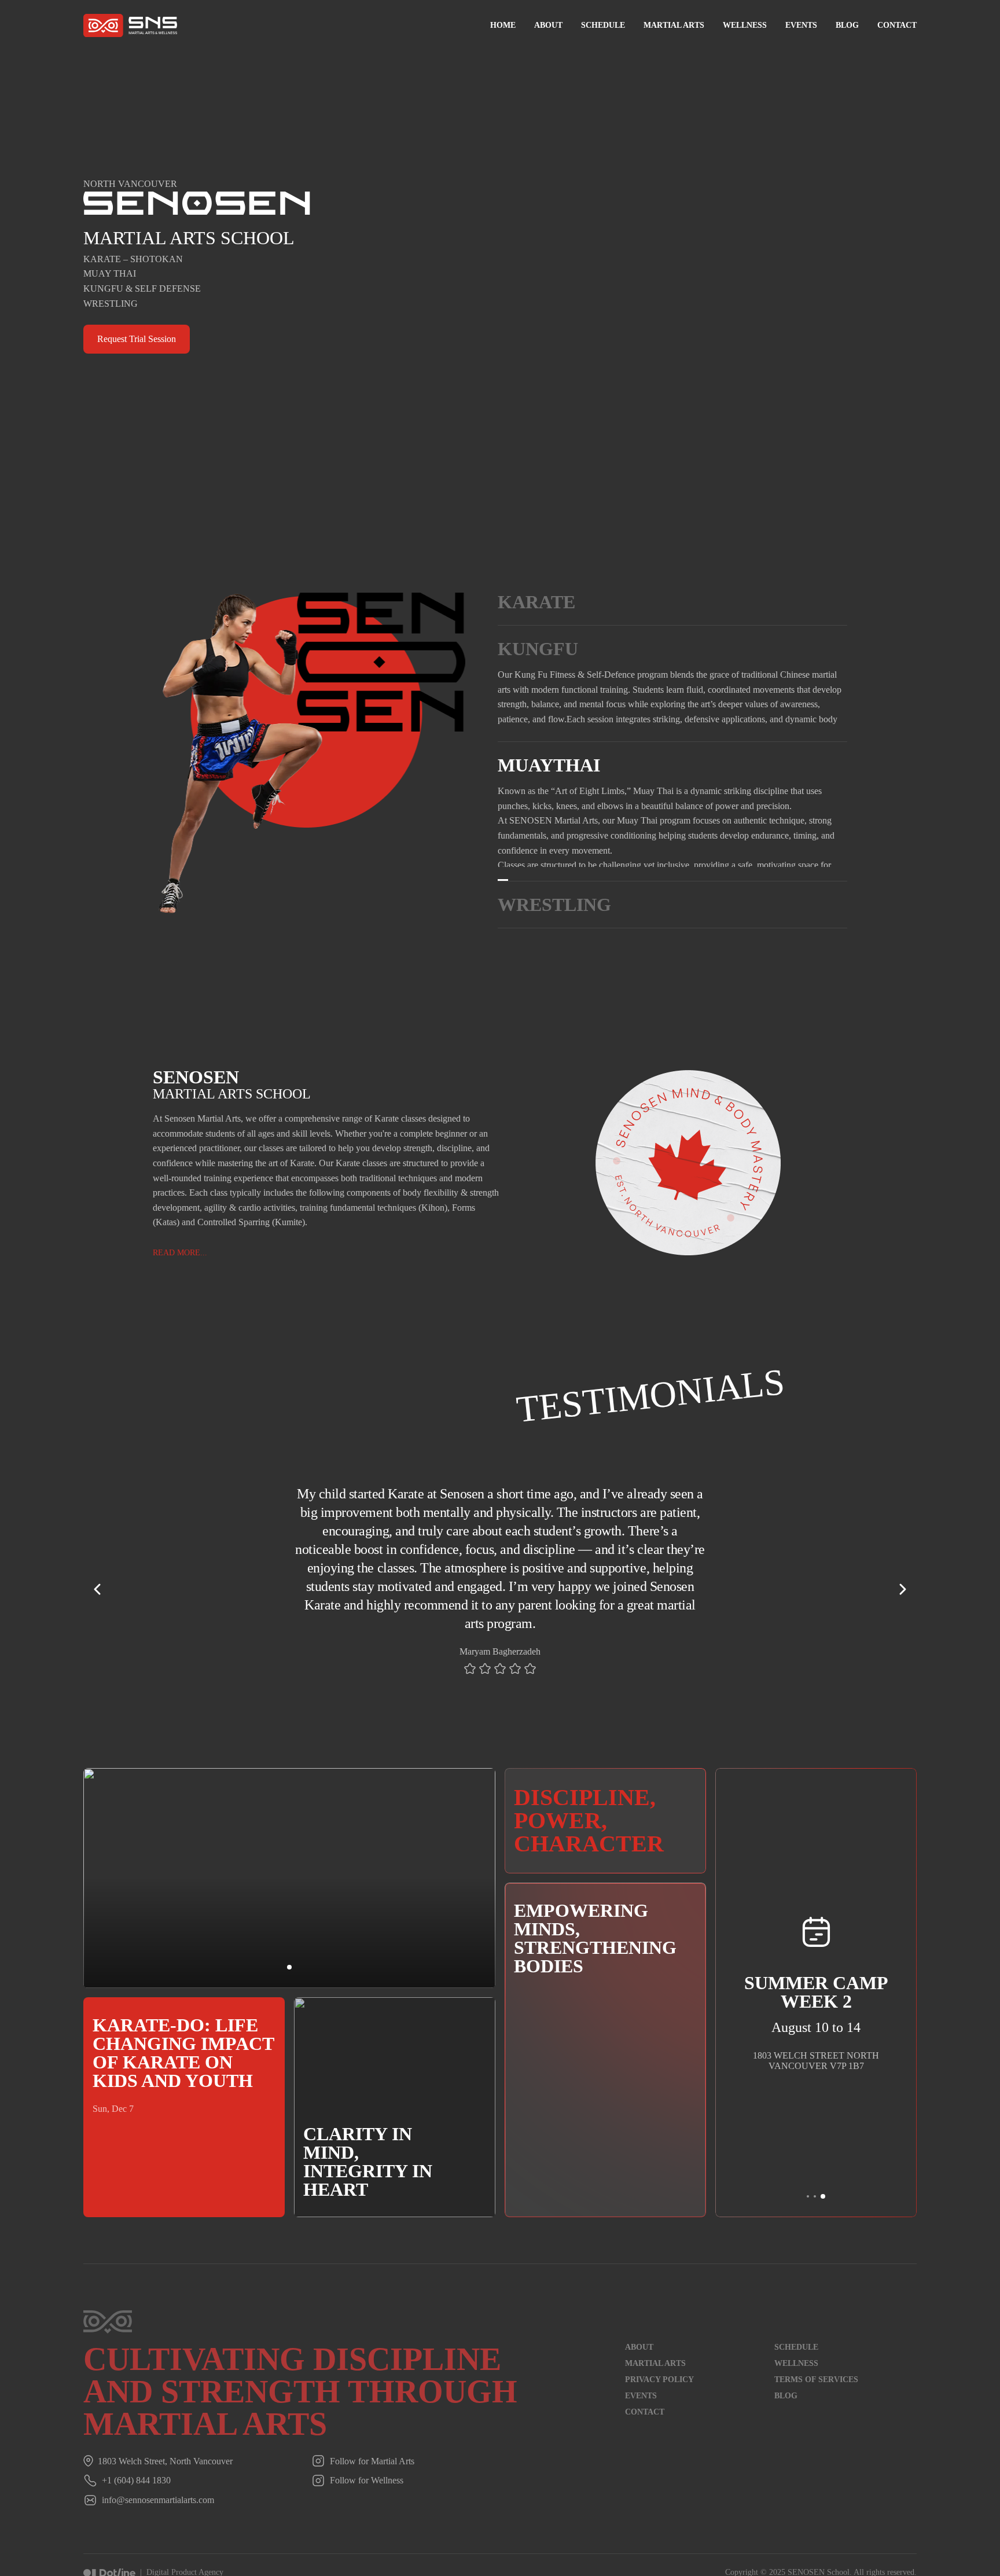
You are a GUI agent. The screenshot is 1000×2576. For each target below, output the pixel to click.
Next (903, 1603)
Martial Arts (674, 25)
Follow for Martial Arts (372, 2475)
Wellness (745, 25)
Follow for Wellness (367, 2495)
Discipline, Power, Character (589, 1834)
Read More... (525, 873)
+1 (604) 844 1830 (136, 2495)
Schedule (603, 25)
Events (801, 25)
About (548, 25)
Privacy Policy (659, 2393)
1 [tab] (289, 1981)
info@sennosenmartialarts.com (158, 2514)
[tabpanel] (500, 1594)
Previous (97, 1603)
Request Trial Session (137, 339)
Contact (897, 25)
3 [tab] (823, 2210)
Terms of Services (816, 2393)
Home (503, 25)
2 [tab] (815, 2210)
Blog (847, 25)
